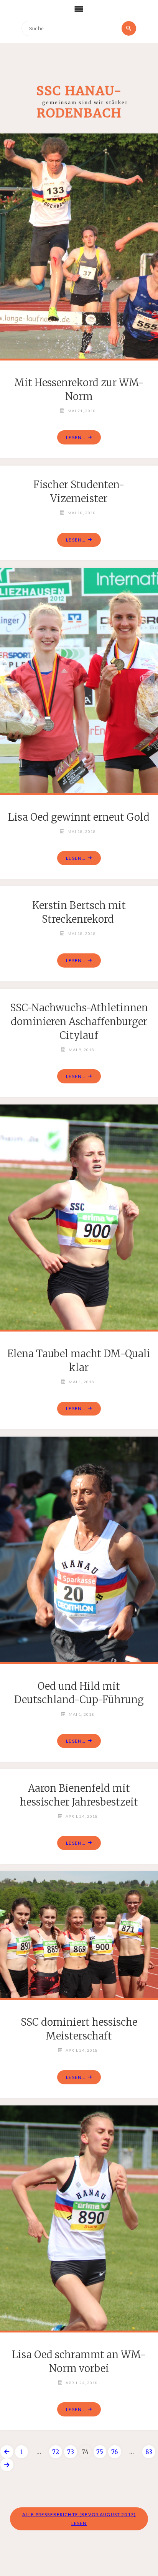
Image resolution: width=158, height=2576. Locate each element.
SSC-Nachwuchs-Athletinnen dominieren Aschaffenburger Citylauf (79, 1022)
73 (71, 2452)
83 (149, 2452)
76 (114, 2452)
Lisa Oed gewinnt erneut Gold (79, 817)
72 (56, 2452)
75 (100, 2452)
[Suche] (129, 28)
